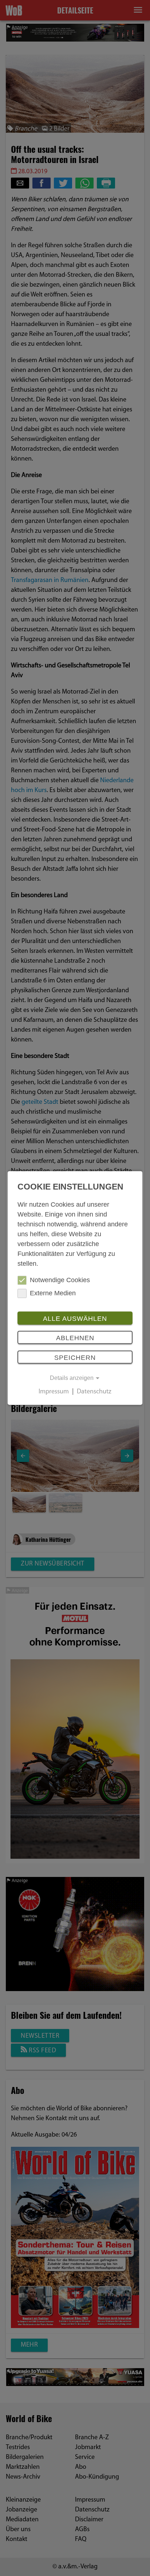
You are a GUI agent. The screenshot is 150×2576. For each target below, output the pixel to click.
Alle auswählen (75, 1319)
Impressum (54, 1392)
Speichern (75, 1358)
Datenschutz (94, 1392)
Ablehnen (75, 1338)
